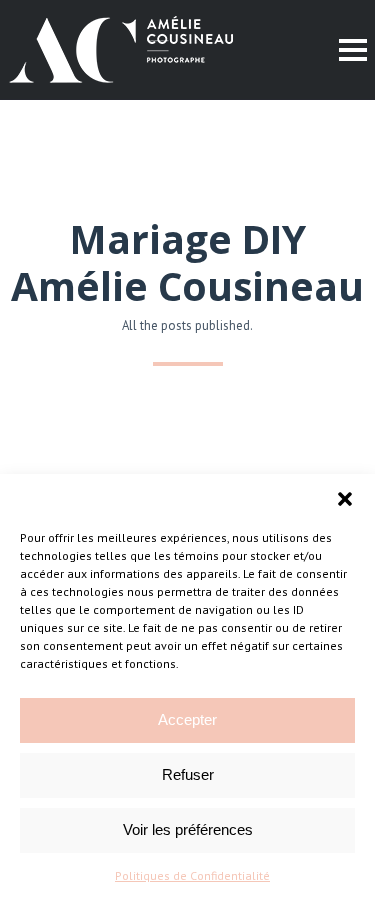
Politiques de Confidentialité (192, 875)
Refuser (188, 774)
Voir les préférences (188, 829)
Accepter (187, 719)
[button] (345, 499)
